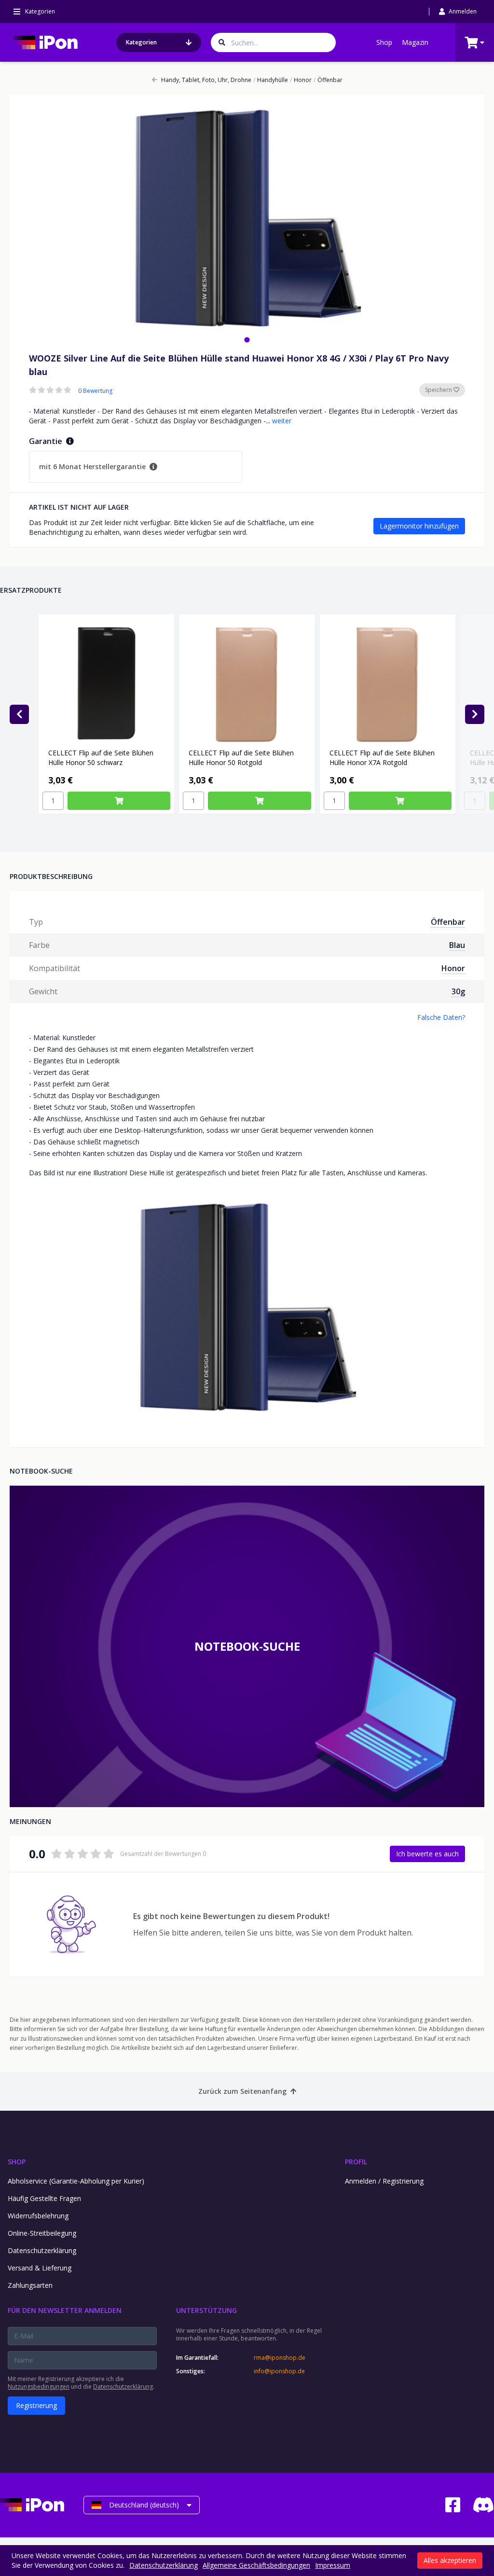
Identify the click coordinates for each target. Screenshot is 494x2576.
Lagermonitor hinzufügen (419, 526)
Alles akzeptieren (450, 2560)
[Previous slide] (19, 714)
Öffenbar (328, 80)
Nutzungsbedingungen (39, 2387)
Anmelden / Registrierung (384, 2181)
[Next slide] (475, 714)
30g (458, 991)
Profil (356, 2162)
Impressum (333, 2565)
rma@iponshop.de (280, 2358)
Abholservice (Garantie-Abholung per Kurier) (76, 2181)
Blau (457, 945)
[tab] (247, 340)
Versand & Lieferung (40, 2268)
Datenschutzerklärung (42, 2250)
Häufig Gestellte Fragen (44, 2198)
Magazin (415, 42)
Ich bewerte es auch (427, 1854)
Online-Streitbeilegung (42, 2233)
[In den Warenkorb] (119, 801)
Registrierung (36, 2405)
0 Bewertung (95, 391)
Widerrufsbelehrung (38, 2216)
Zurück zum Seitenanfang (242, 2091)
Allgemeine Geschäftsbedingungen (256, 2565)
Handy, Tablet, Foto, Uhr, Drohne (206, 80)
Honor (301, 80)
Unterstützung (206, 2310)
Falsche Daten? (441, 1017)
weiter (282, 421)
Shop (384, 42)
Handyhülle (271, 80)
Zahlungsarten (30, 2285)
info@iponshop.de (279, 2371)
